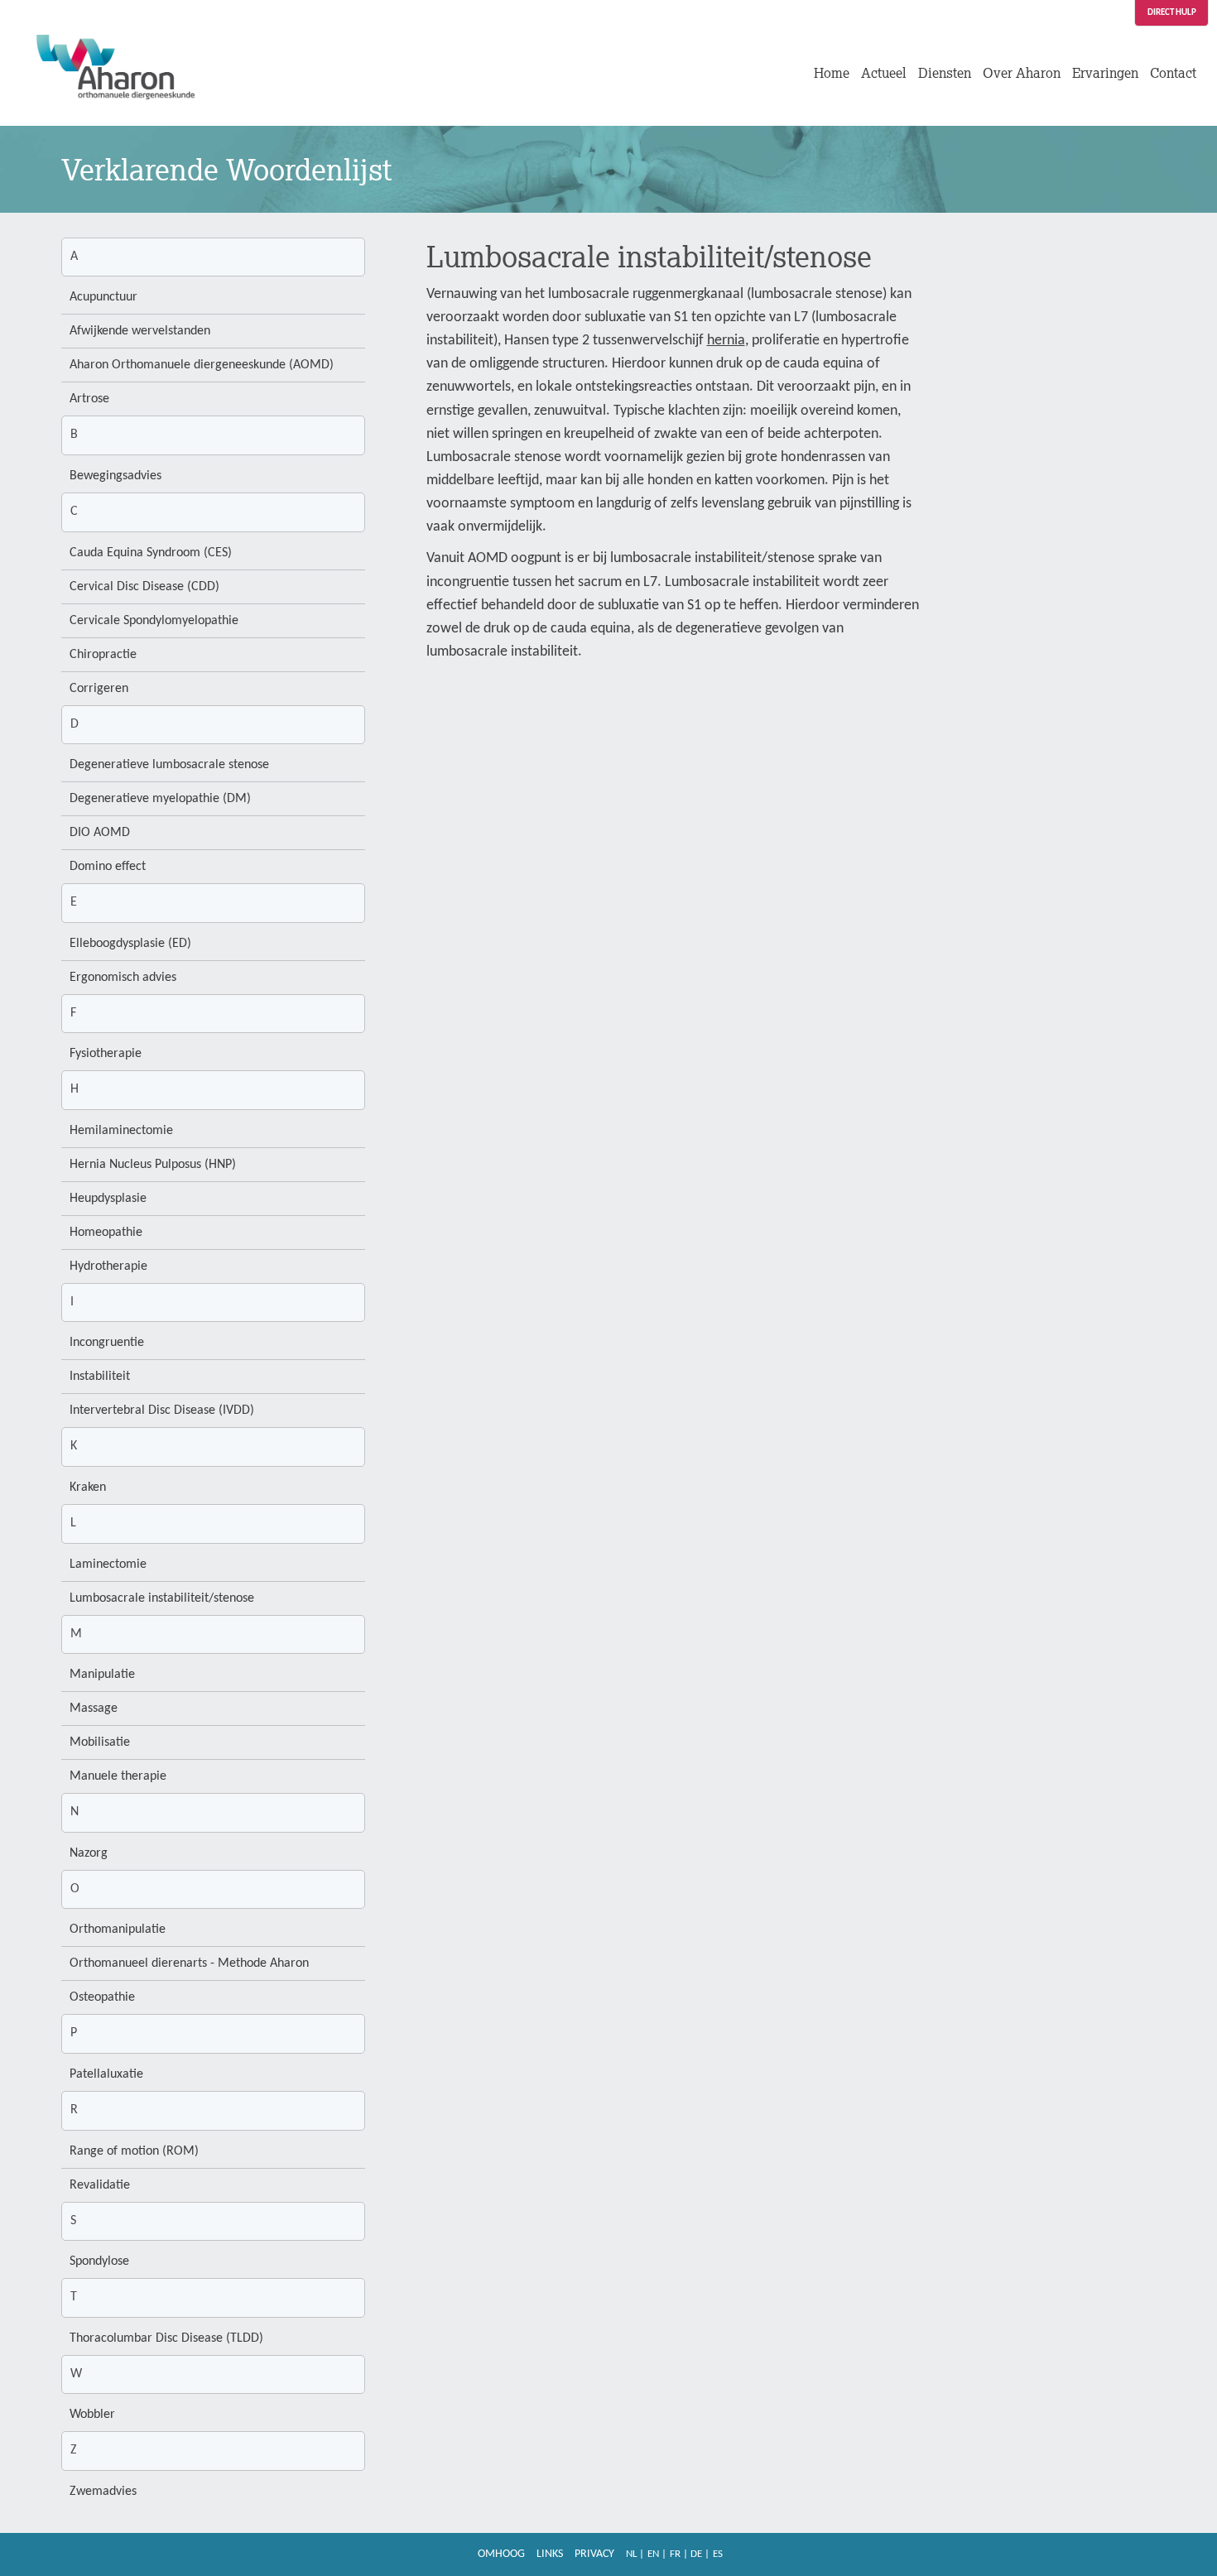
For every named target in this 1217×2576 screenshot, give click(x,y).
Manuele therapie (118, 1776)
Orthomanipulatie (118, 1930)
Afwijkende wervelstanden (140, 331)
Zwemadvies (103, 2492)
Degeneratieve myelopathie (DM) (160, 799)
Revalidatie (100, 2185)
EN (653, 2554)
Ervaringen (1105, 73)
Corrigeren (99, 689)
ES (718, 2554)
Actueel (884, 73)
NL (631, 2554)
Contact (1173, 73)
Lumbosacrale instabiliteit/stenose (162, 1598)
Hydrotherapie (108, 1266)
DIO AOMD (100, 833)
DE (696, 2554)
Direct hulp (1172, 13)
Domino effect (108, 867)
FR (675, 2554)
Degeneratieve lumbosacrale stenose (169, 765)
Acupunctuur (103, 297)
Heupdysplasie (108, 1199)
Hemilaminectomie (121, 1131)
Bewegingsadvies (115, 476)
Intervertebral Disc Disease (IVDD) (162, 1411)
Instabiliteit (100, 1377)
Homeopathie (106, 1233)
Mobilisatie (100, 1742)
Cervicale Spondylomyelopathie (154, 621)
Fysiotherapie (106, 1054)
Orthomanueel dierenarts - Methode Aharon (189, 1963)
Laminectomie (108, 1564)
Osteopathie (102, 1997)
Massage (94, 1709)
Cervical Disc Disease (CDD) (144, 587)
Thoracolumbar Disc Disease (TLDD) (166, 2338)
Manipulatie (102, 1675)
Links (550, 2554)
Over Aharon (1022, 73)
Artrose (89, 399)
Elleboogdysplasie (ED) (130, 944)
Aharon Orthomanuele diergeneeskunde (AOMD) (202, 365)
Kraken (88, 1487)
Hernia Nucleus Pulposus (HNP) (153, 1165)
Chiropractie (103, 655)
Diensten (945, 73)
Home (832, 73)
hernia (726, 341)
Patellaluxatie (106, 2074)
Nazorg (89, 1853)
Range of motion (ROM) (134, 2151)
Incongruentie (107, 1343)
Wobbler (92, 2415)
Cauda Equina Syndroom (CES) (151, 553)
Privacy (594, 2554)
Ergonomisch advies (123, 978)
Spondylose (99, 2261)
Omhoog (501, 2554)
